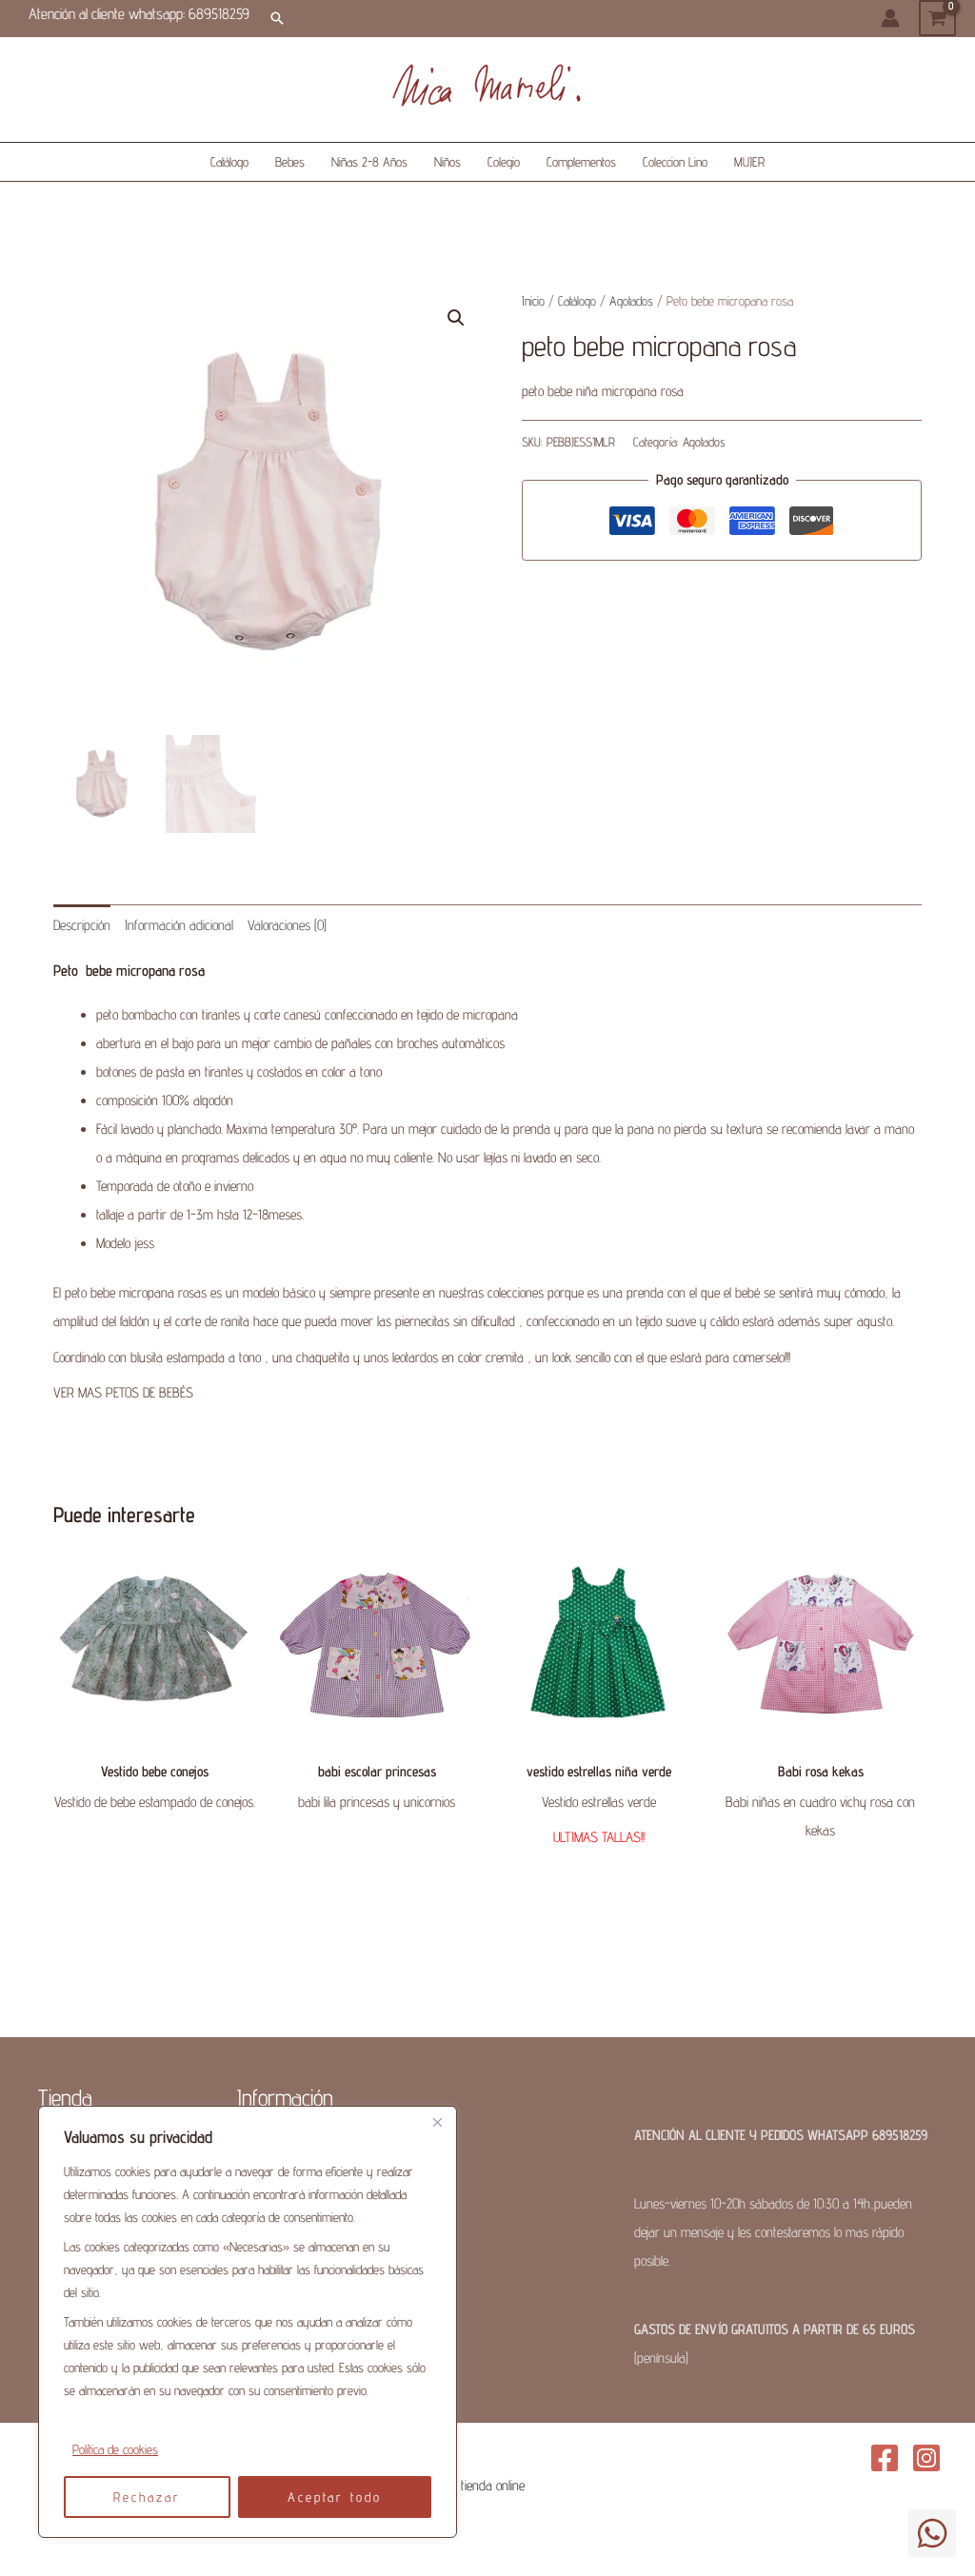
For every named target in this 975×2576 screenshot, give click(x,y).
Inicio (533, 301)
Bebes (290, 162)
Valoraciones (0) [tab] (287, 925)
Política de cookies (115, 2449)
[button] (277, 18)
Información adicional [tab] (179, 925)
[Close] (437, 2122)
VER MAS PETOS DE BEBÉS (123, 1392)
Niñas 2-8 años (369, 162)
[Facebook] (885, 2458)
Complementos (581, 162)
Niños (448, 162)
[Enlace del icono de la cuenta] (890, 18)
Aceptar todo (335, 2497)
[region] (248, 2322)
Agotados (631, 301)
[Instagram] (926, 2458)
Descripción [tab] (82, 925)
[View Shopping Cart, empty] (937, 18)
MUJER (749, 162)
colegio (504, 162)
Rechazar (147, 2497)
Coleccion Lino (675, 162)
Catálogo (229, 162)
